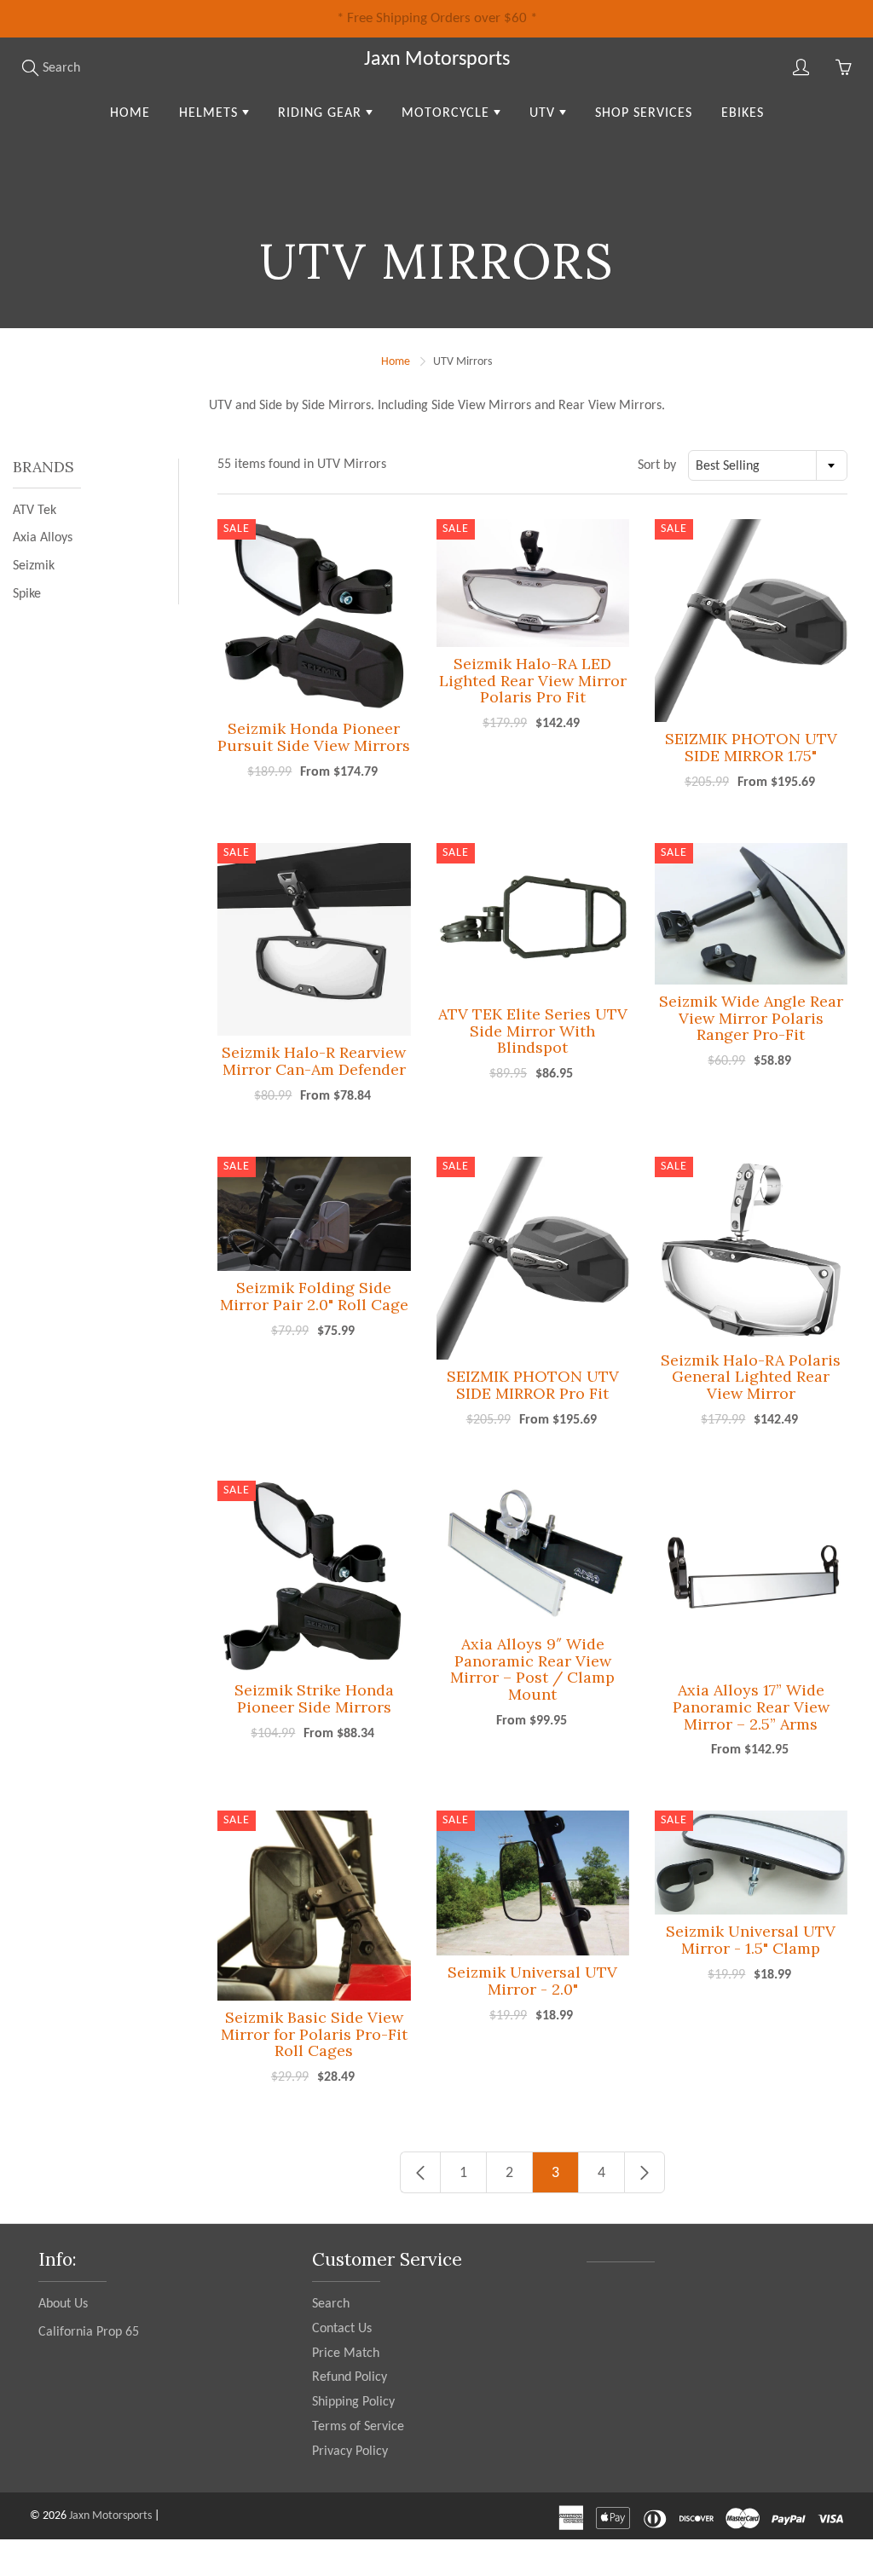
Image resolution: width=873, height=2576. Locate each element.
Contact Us (342, 2329)
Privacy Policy (350, 2452)
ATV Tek (35, 511)
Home (130, 113)
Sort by (657, 465)
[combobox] (768, 465)
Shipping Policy (353, 2402)
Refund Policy (350, 2377)
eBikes (743, 113)
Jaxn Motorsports (437, 60)
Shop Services (644, 113)
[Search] (30, 67)
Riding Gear (322, 113)
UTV (544, 113)
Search (331, 2304)
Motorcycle (448, 113)
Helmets (211, 113)
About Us (63, 2304)
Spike (27, 594)
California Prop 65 (89, 2332)
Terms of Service (358, 2427)
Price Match (346, 2354)
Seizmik (34, 566)
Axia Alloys (43, 538)
